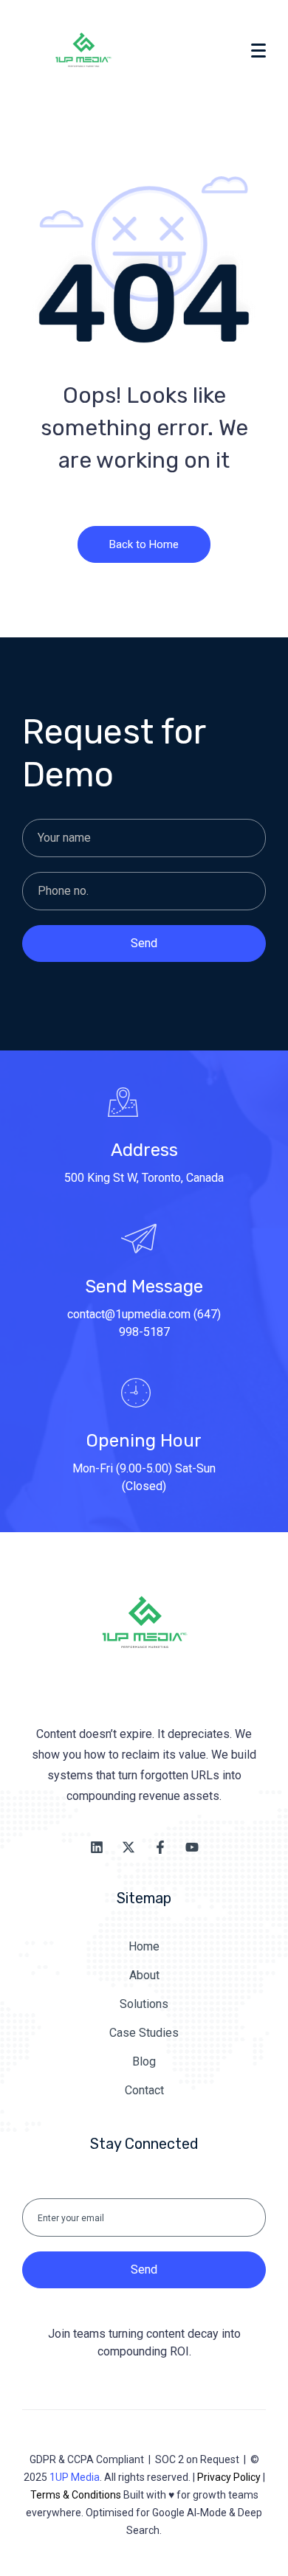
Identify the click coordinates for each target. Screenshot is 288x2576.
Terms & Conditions (76, 2495)
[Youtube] (192, 1847)
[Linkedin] (97, 1847)
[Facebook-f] (160, 1847)
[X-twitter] (128, 1847)
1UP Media (75, 2477)
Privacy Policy (229, 2477)
